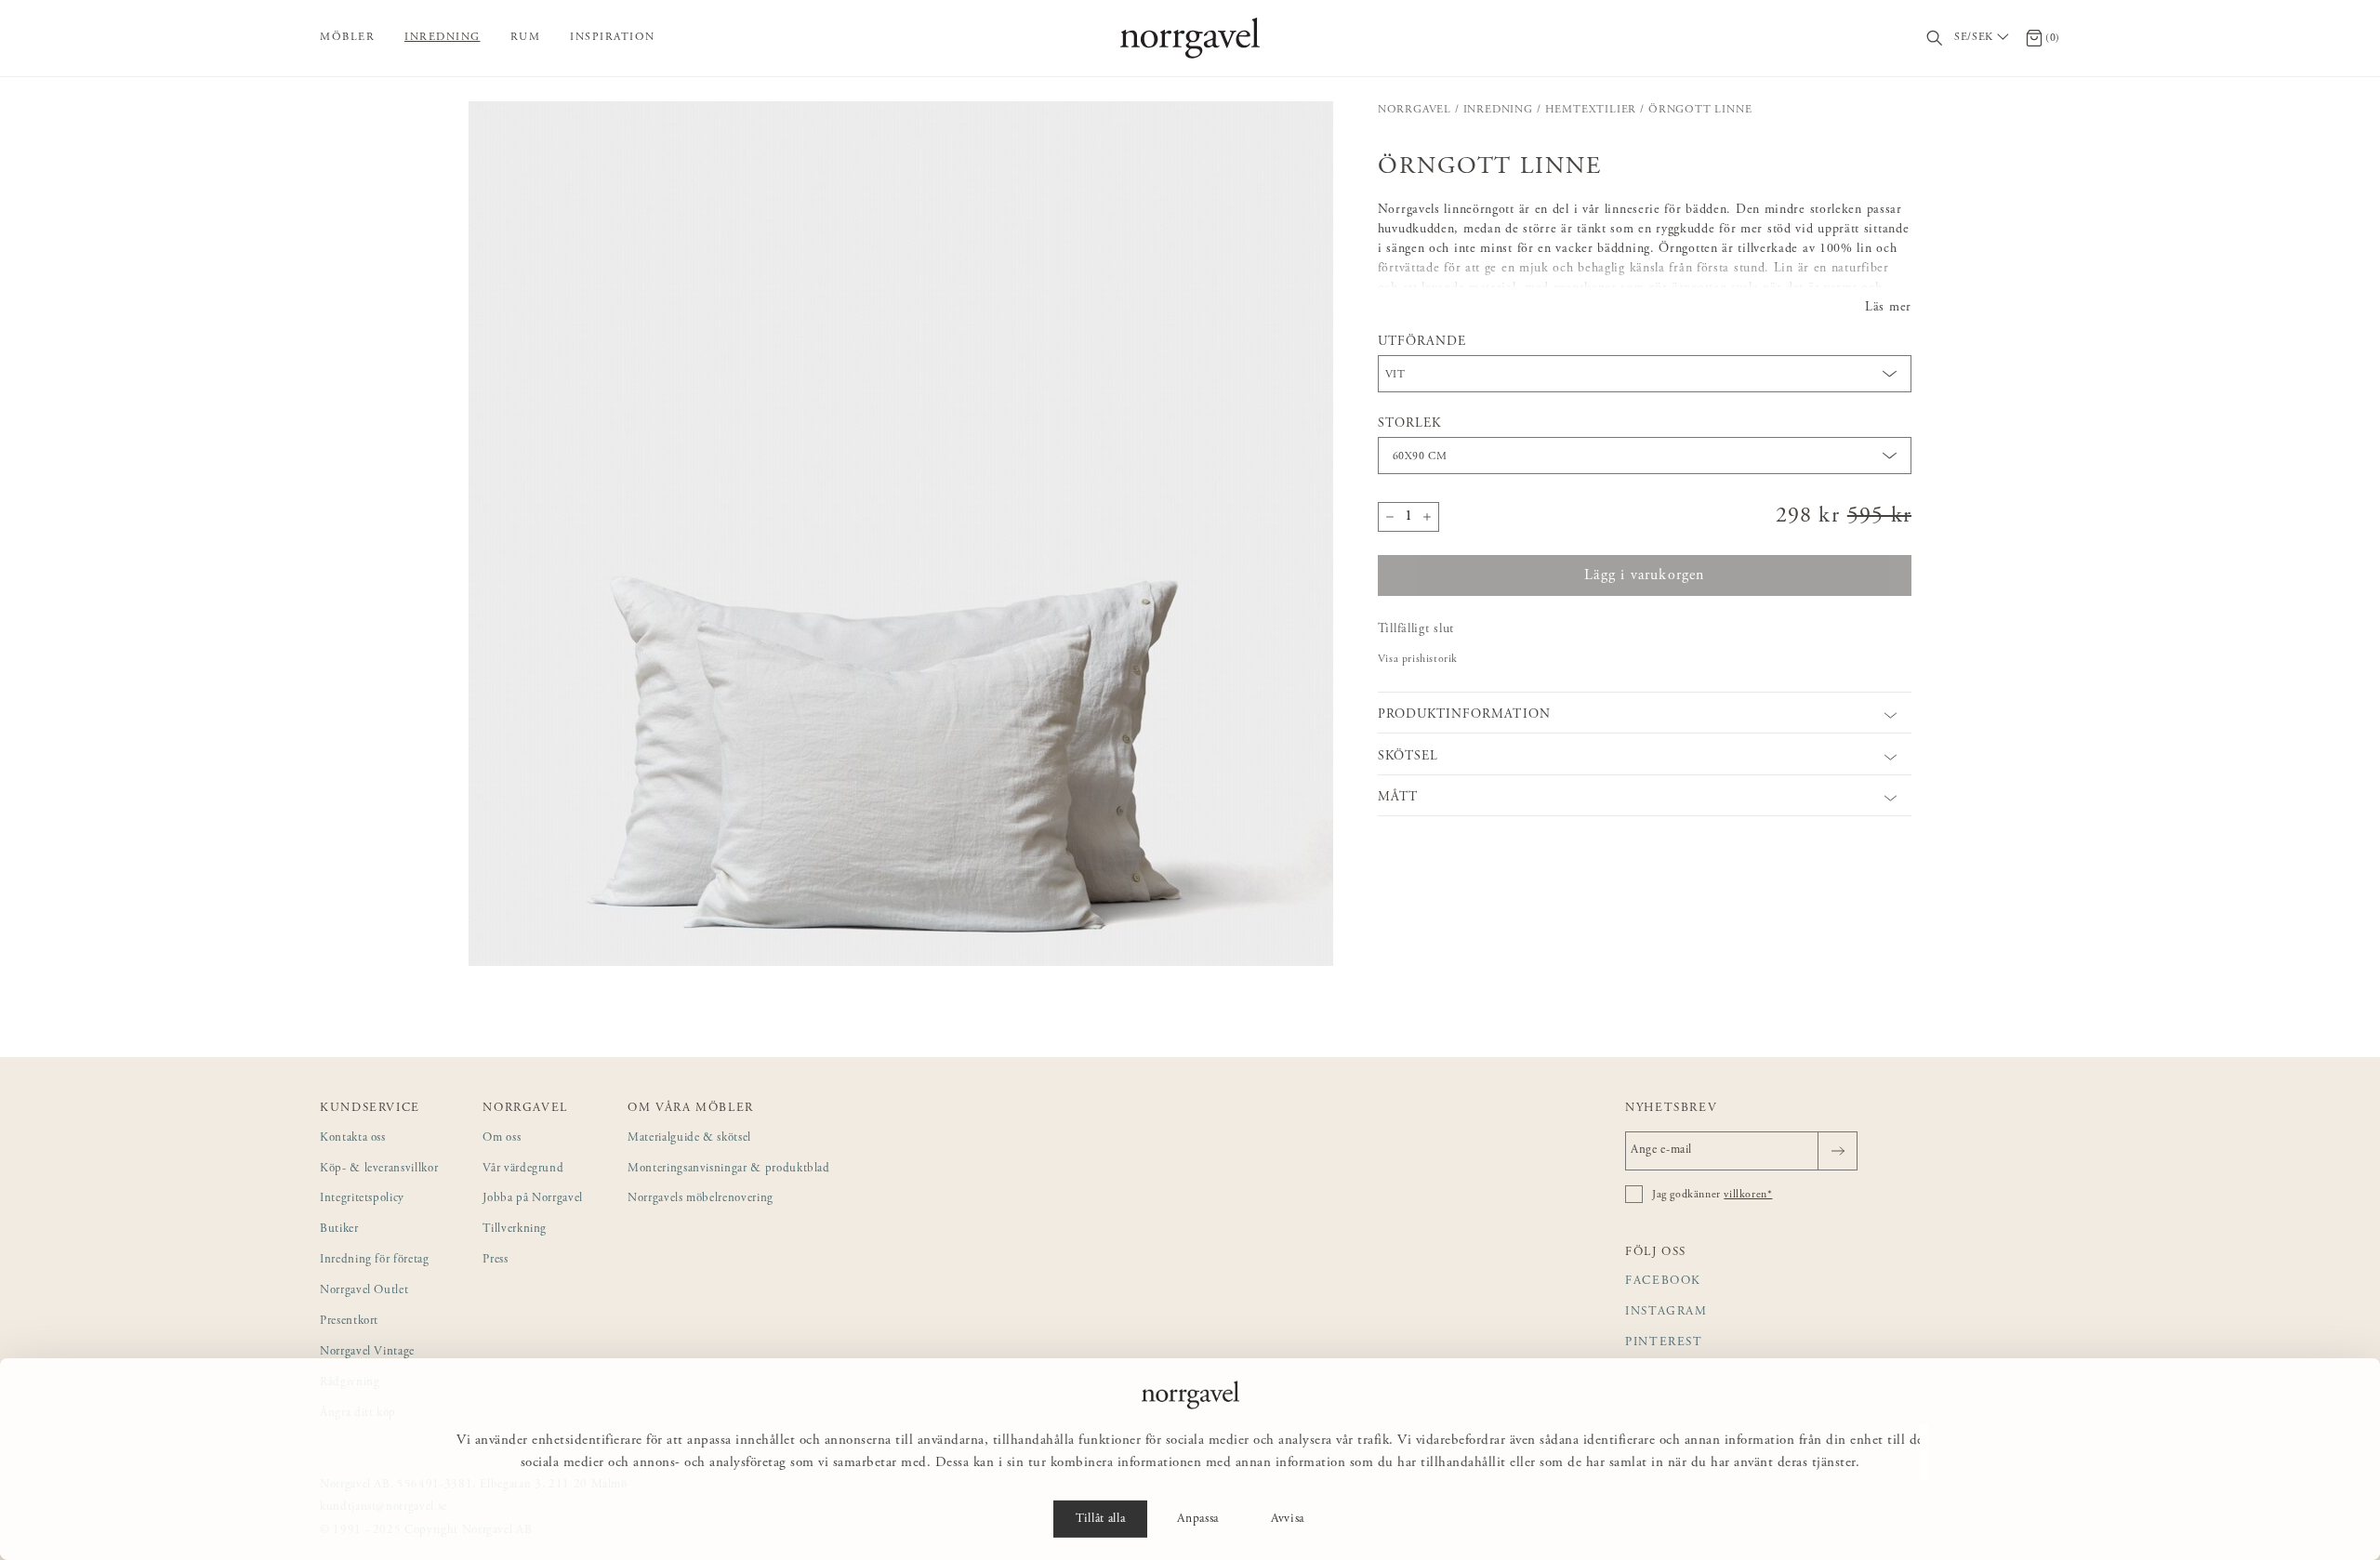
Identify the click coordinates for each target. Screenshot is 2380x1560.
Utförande (1422, 342)
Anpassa (1198, 1519)
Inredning (443, 37)
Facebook (1663, 1282)
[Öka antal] (1427, 517)
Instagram (1666, 1312)
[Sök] (1935, 39)
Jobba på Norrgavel (533, 1199)
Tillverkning (515, 1229)
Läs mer (1888, 308)
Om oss (502, 1138)
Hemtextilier (1591, 110)
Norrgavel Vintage (367, 1352)
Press (495, 1260)
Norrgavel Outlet (364, 1291)
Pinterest (1664, 1343)
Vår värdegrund (523, 1169)
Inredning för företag (375, 1260)
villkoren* (1748, 1195)
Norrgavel (1415, 110)
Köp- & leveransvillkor (379, 1169)
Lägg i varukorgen (1644, 575)
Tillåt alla (1100, 1519)
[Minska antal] (1390, 517)
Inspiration (613, 37)
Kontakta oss (353, 1138)
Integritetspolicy (362, 1199)
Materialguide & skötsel (689, 1138)
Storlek (1409, 424)
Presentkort (349, 1322)
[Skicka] (1838, 1151)
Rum (526, 37)
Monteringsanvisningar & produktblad (729, 1169)
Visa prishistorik (1418, 659)
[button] (901, 534)
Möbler (347, 37)
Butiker (339, 1229)
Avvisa (1288, 1519)
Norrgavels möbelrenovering (701, 1199)
